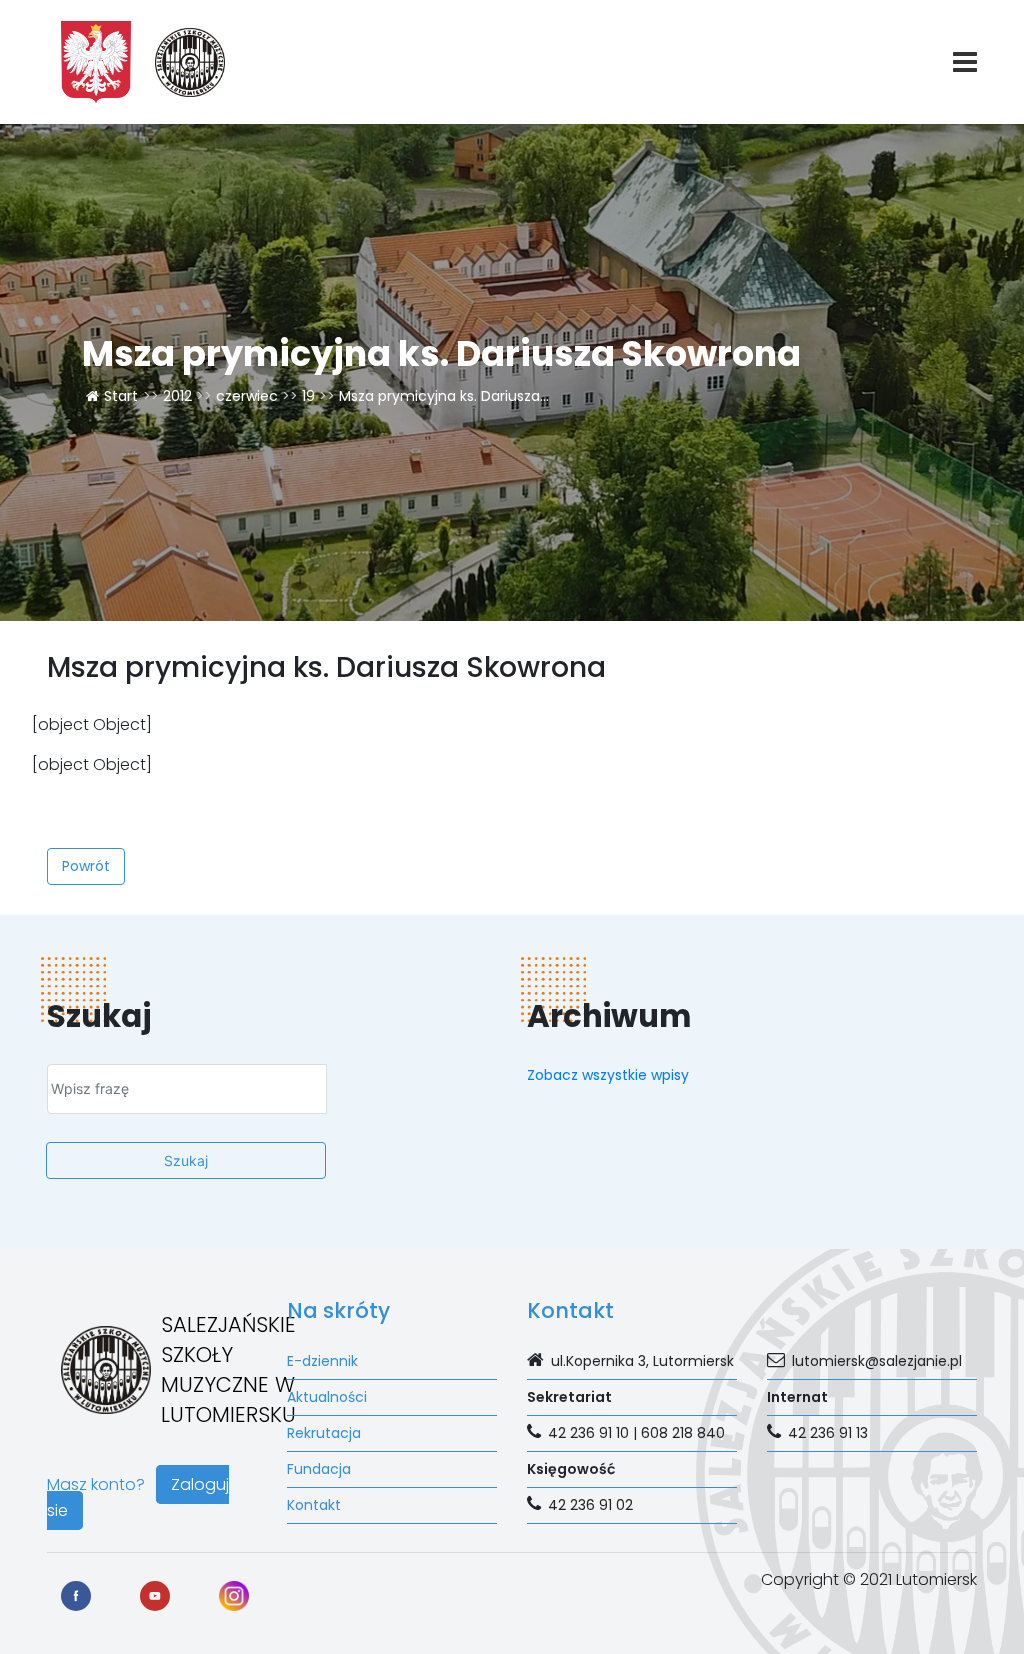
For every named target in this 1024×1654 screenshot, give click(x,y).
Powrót (86, 866)
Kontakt (314, 1505)
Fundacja (319, 1469)
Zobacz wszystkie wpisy (608, 1075)
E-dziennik (322, 1361)
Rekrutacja (324, 1433)
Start (121, 396)
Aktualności (327, 1397)
